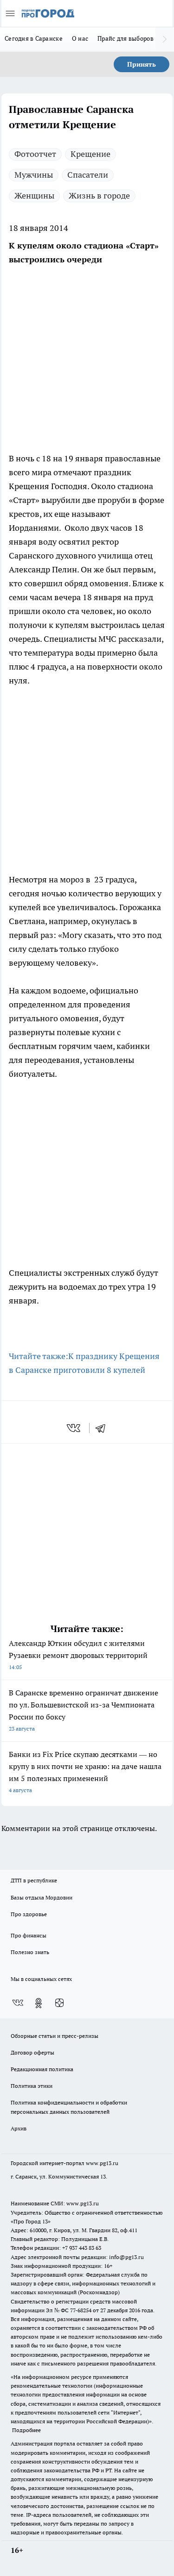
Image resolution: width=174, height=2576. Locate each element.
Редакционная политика (42, 2069)
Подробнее (26, 2430)
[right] (165, 39)
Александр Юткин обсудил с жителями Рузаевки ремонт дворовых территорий (78, 1654)
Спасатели (88, 175)
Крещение (90, 154)
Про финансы (29, 1935)
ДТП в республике (34, 1880)
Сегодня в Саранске (34, 38)
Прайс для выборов (126, 38)
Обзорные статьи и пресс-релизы (55, 2036)
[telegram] (103, 1428)
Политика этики (32, 2086)
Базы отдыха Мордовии (42, 1897)
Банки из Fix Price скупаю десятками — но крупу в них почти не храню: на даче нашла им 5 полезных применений (85, 1772)
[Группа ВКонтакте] (18, 2003)
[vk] (74, 1428)
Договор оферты (32, 2052)
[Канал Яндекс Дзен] (59, 2003)
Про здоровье (29, 1914)
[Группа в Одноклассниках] (39, 2003)
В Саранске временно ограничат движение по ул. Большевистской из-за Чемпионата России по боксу (84, 1710)
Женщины (34, 196)
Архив (19, 2128)
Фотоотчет (35, 154)
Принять (142, 64)
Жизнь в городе (99, 196)
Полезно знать (30, 1952)
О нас (80, 38)
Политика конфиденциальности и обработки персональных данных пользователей (69, 2107)
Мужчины (34, 175)
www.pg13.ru (102, 2163)
